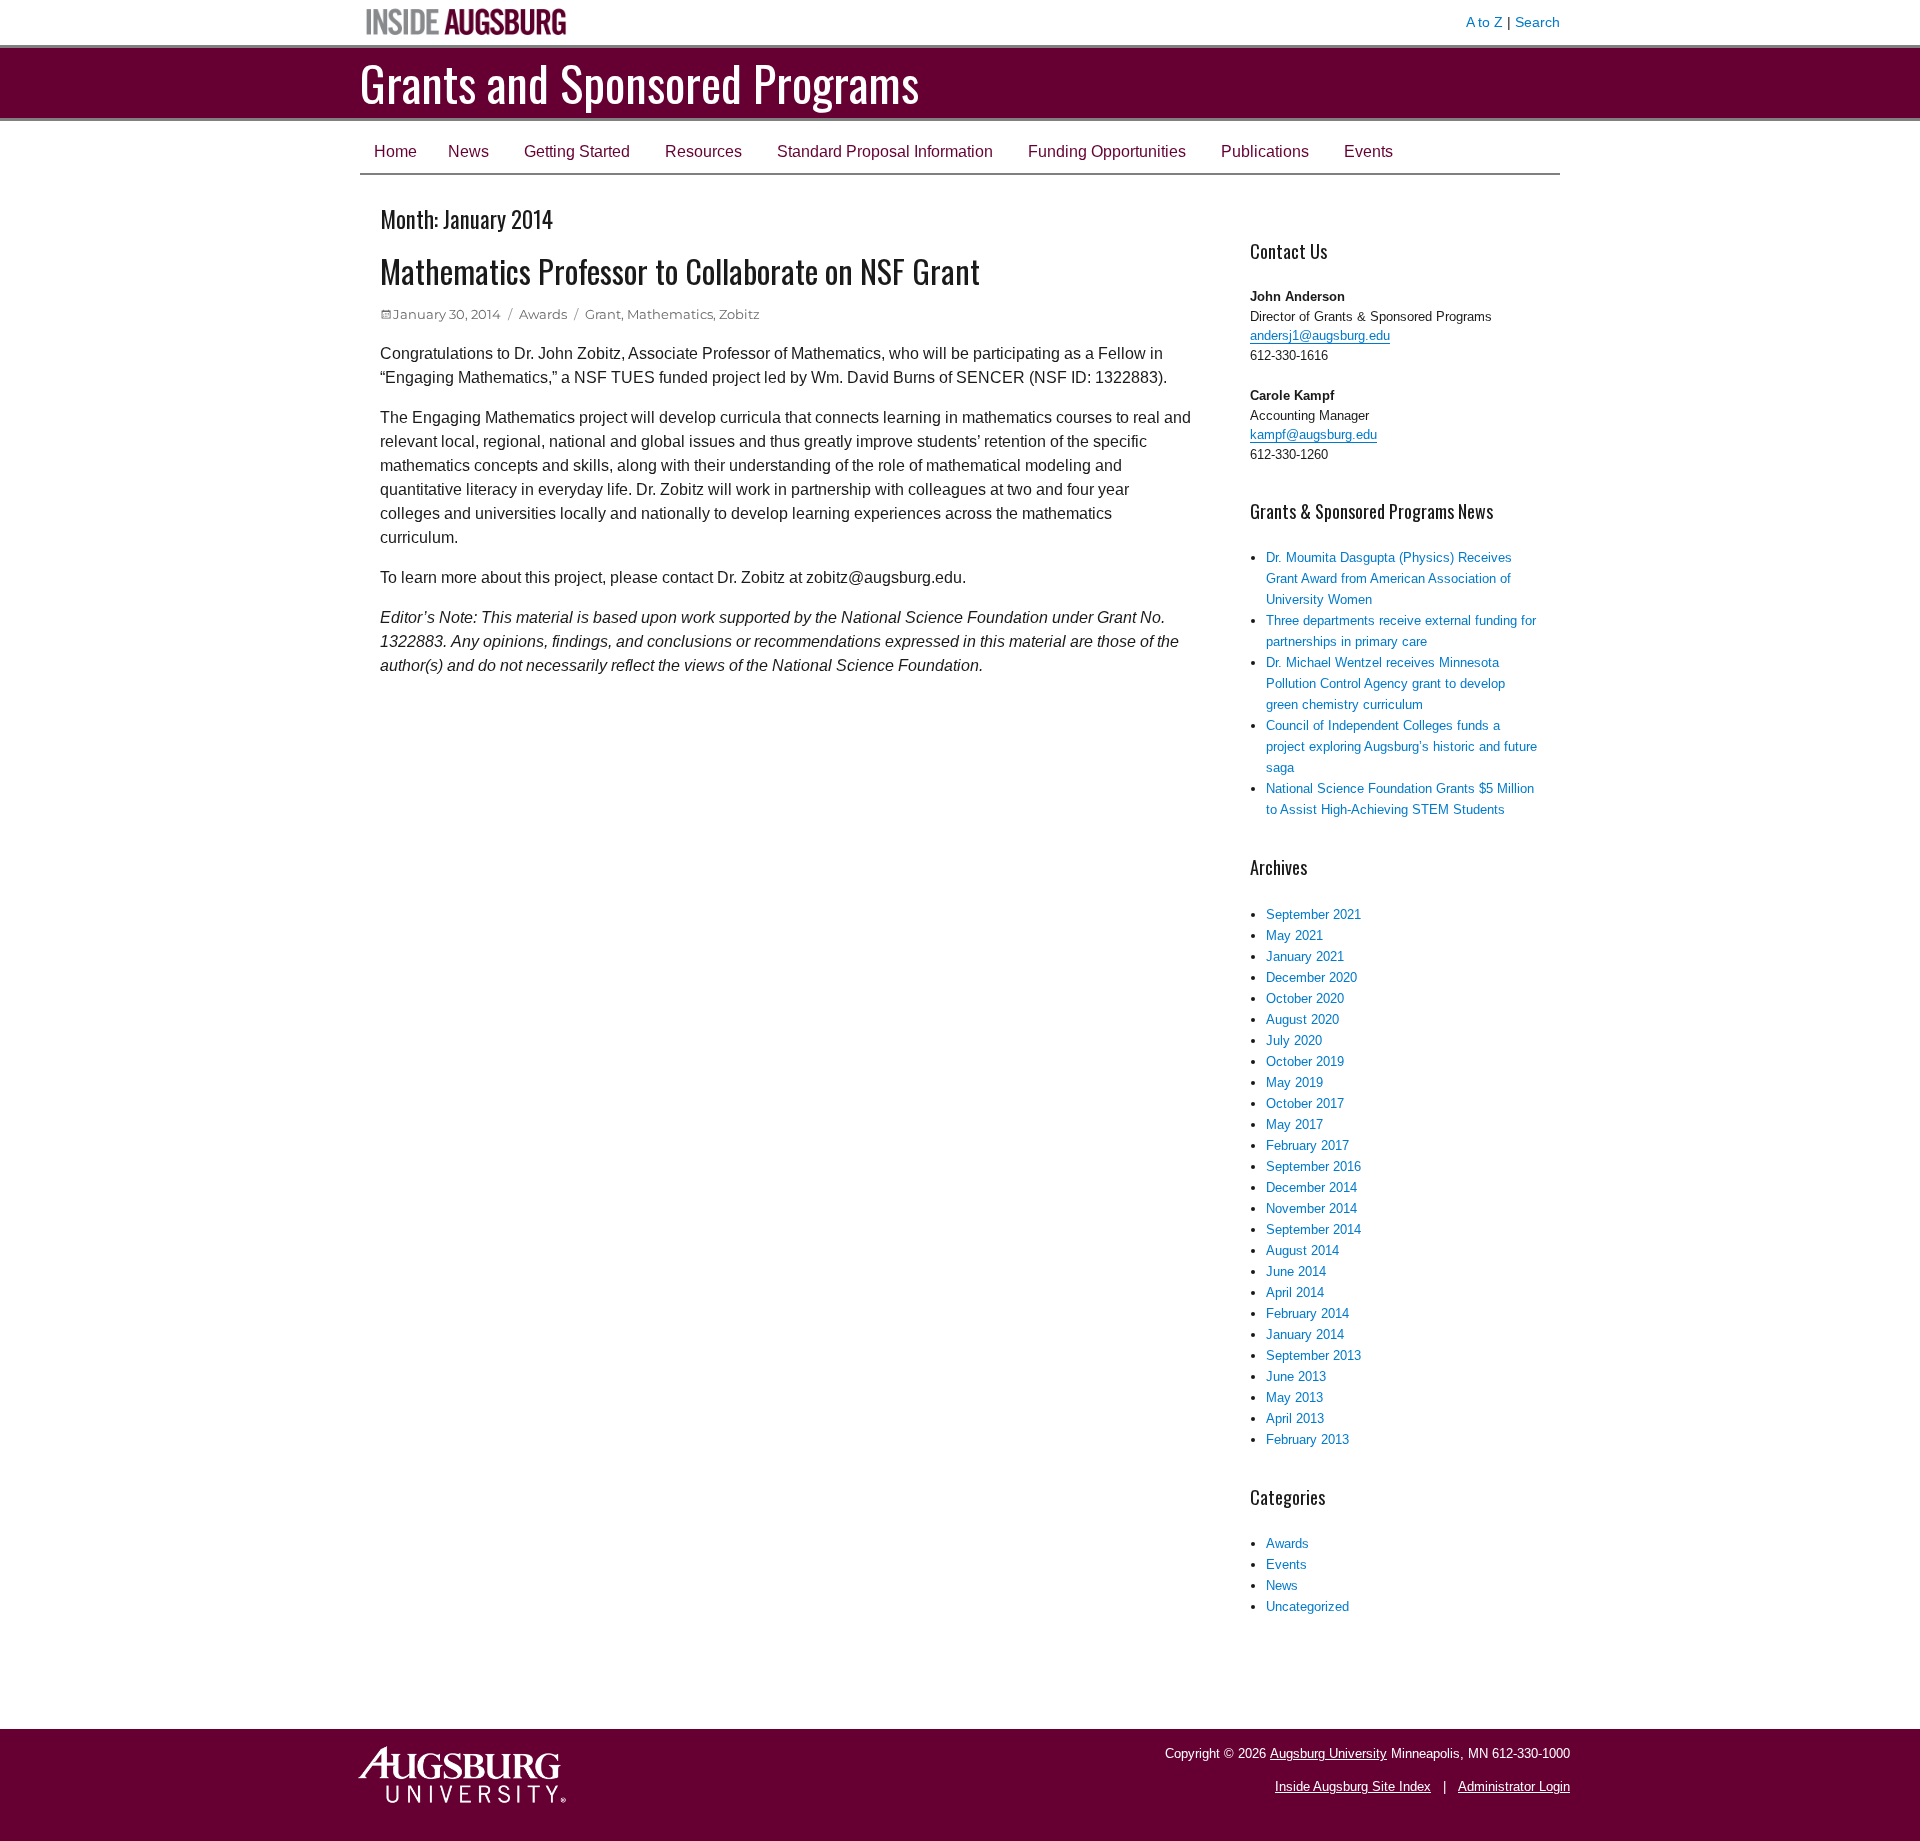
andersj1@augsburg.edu (1320, 335)
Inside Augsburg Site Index (1353, 1786)
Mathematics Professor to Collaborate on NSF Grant (680, 270)
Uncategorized (1307, 1606)
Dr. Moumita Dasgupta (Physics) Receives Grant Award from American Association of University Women (1389, 578)
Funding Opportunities (1107, 151)
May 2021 (1294, 935)
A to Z (1484, 22)
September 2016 (1313, 1166)
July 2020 (1294, 1040)
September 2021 (1313, 914)
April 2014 (1295, 1292)
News (468, 151)
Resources (703, 151)
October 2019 (1305, 1061)
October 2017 (1305, 1103)
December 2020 (1311, 977)
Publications (1265, 151)
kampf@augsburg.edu (1313, 434)
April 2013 (1295, 1418)
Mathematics (670, 314)
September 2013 (1313, 1355)
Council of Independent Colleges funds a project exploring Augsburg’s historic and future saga (1401, 746)
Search (1537, 22)
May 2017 (1294, 1124)
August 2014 (1302, 1250)
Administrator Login (1514, 1786)
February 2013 (1307, 1439)
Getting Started (577, 151)
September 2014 (1313, 1229)
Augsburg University (1328, 1753)
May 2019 (1294, 1082)
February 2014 (1307, 1313)
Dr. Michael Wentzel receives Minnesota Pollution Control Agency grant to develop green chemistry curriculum (1385, 683)
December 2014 (1311, 1187)
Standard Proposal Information (885, 151)
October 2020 (1305, 998)
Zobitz (739, 314)
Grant (603, 314)
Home (395, 151)
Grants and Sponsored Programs (639, 82)
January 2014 (1305, 1334)
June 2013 (1296, 1376)
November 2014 (1311, 1208)
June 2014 (1296, 1271)
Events (1368, 151)
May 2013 (1294, 1397)
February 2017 (1307, 1145)
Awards (543, 314)
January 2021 (1305, 956)
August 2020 (1302, 1019)
